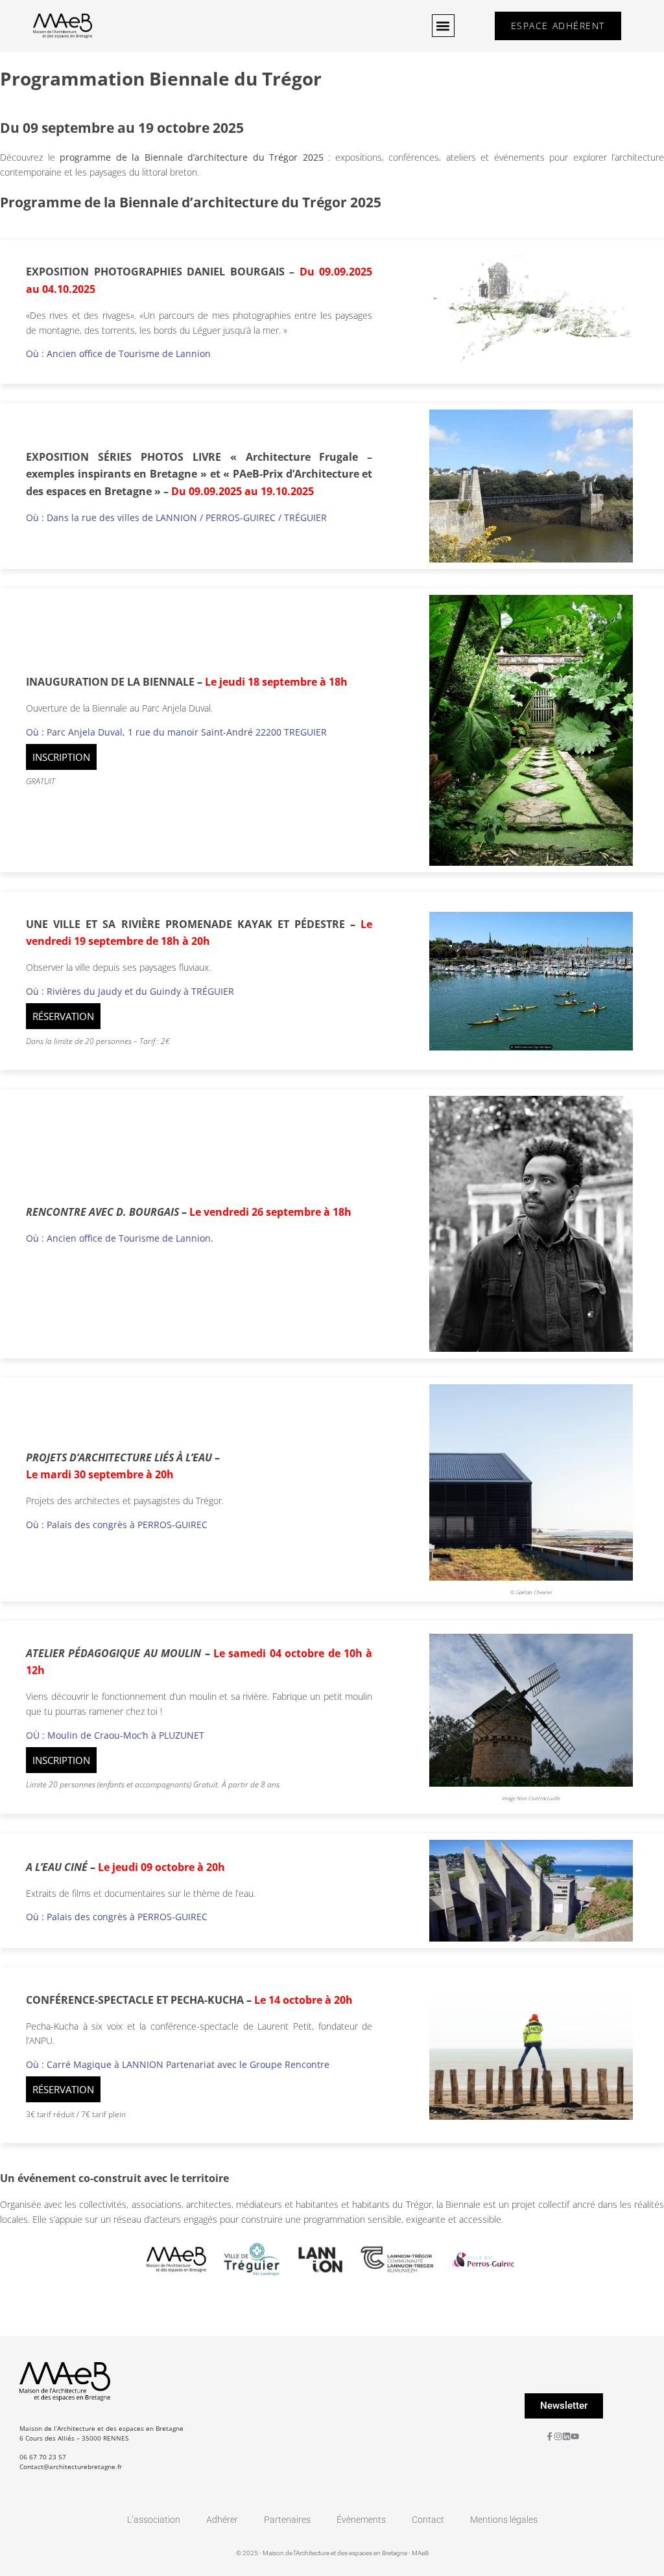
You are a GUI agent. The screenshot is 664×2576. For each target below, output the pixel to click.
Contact (428, 2520)
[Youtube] (575, 2436)
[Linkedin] (566, 2436)
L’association (154, 2520)
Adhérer (222, 2520)
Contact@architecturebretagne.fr (71, 2466)
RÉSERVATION (63, 1016)
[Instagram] (558, 2436)
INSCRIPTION (61, 757)
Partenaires (287, 2520)
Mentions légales (504, 2520)
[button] (443, 26)
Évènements (361, 2520)
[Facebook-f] (550, 2436)
